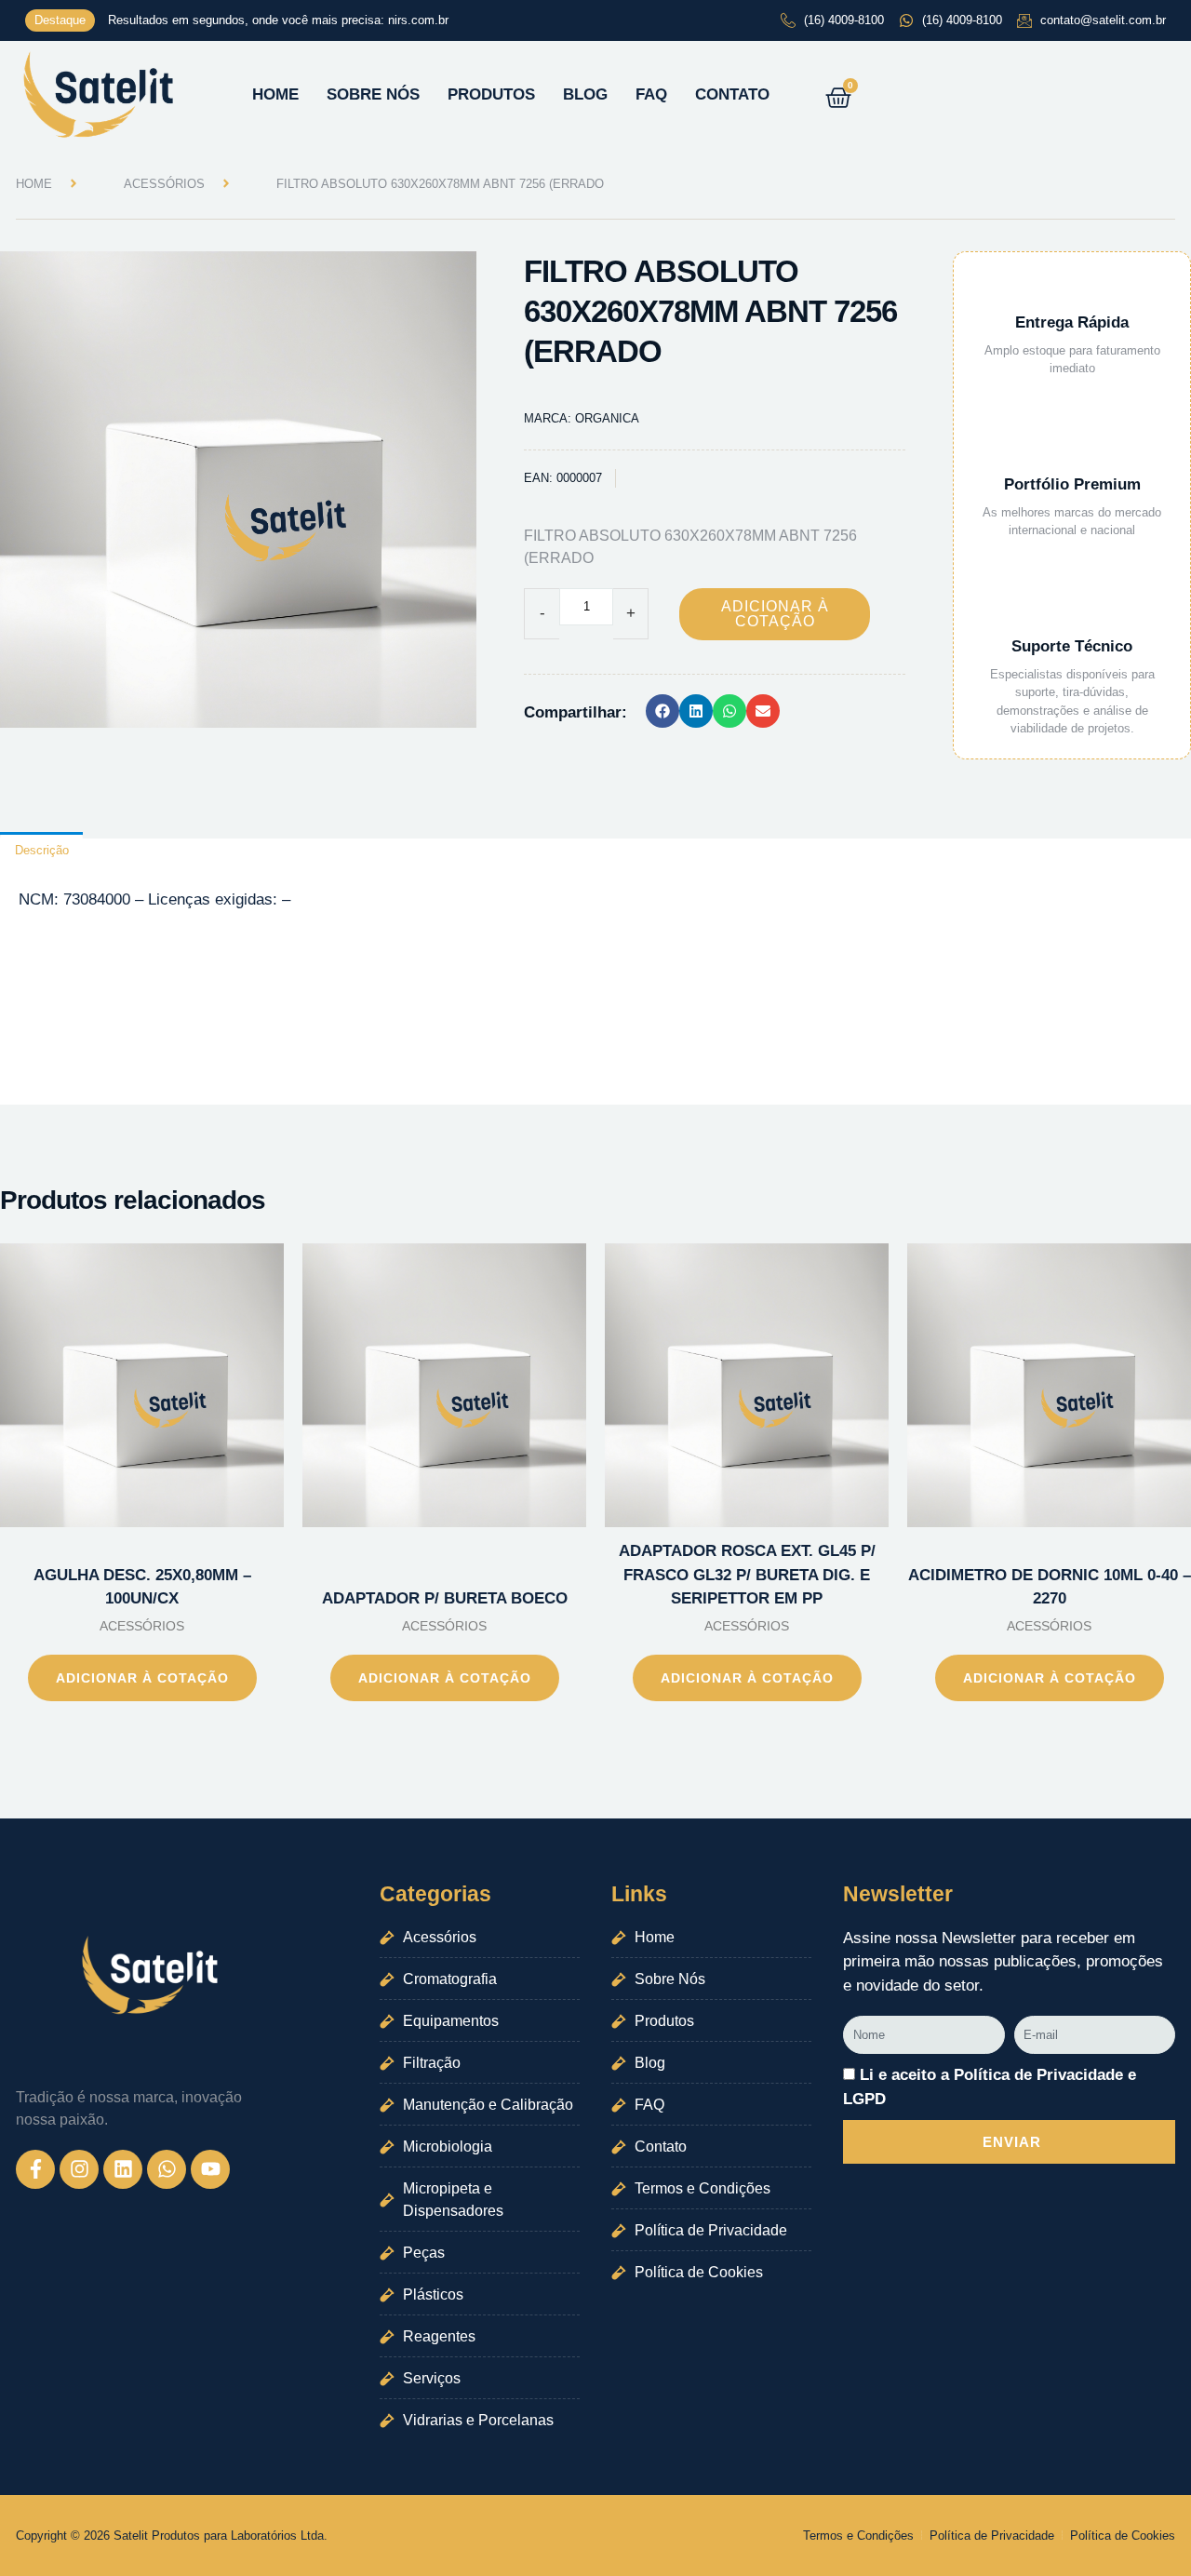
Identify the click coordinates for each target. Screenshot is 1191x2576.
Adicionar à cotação (775, 614)
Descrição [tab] (42, 850)
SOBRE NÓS (373, 94)
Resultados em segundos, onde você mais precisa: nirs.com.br (278, 20)
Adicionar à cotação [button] (142, 1678)
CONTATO (732, 94)
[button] (662, 711)
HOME (275, 94)
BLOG (585, 94)
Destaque (60, 20)
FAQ (651, 94)
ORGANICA (607, 418)
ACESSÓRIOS (164, 184)
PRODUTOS (491, 94)
